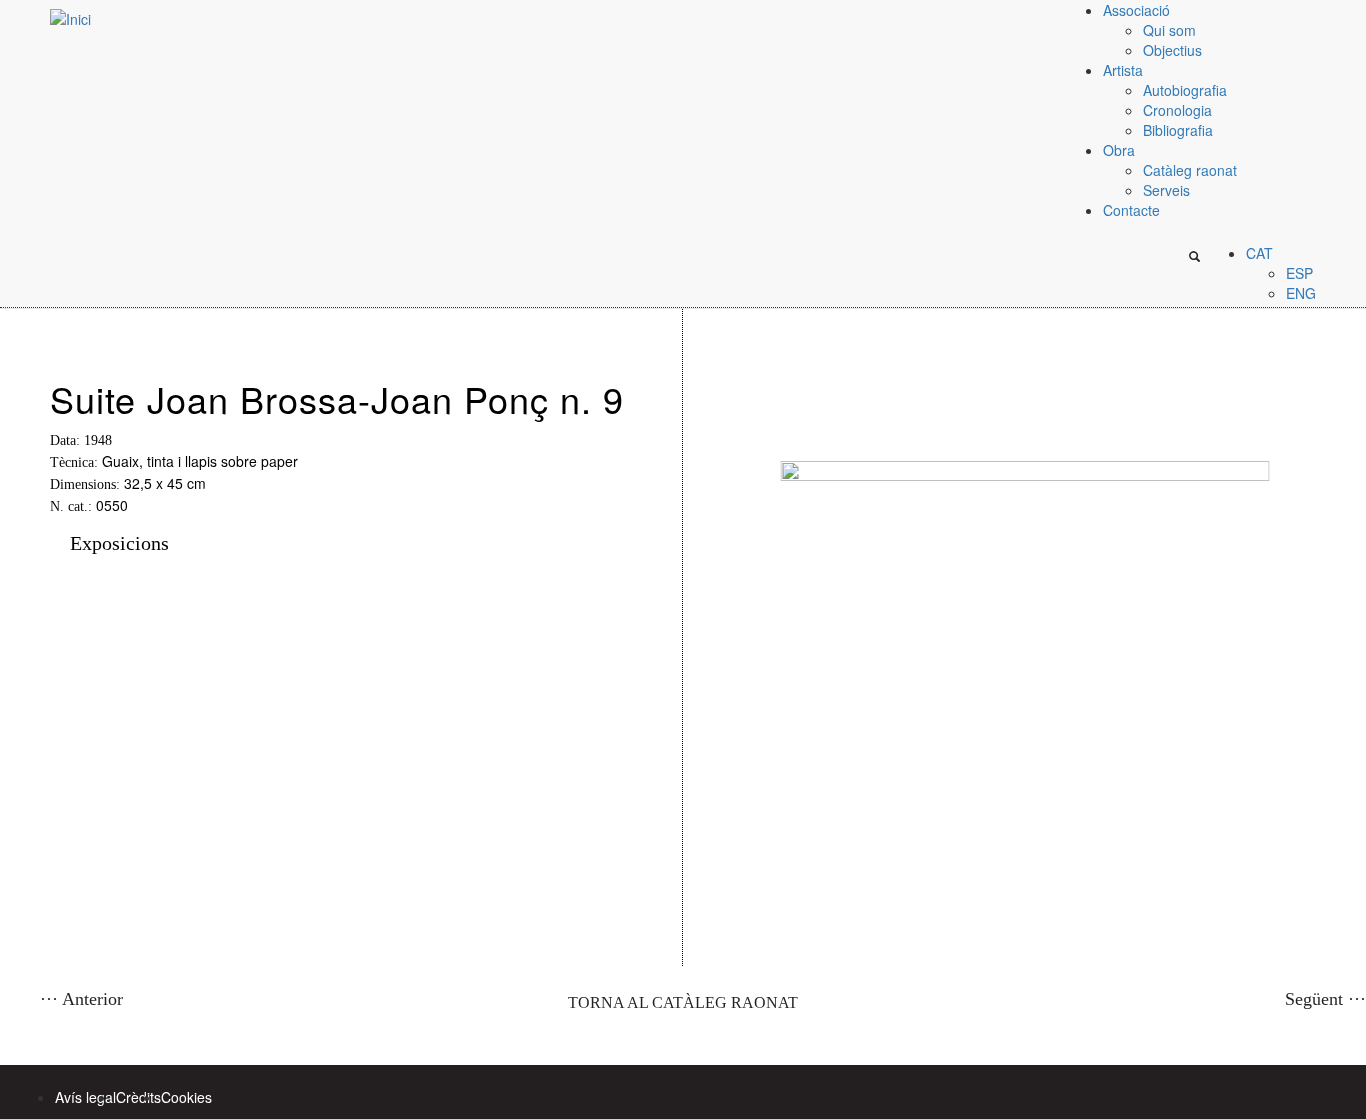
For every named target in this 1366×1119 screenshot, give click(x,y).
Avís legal (85, 1097)
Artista (1123, 70)
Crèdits (138, 1097)
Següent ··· (1325, 999)
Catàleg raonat (1190, 170)
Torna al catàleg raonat (683, 1002)
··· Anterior (81, 999)
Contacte (1131, 210)
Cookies (186, 1097)
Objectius (1172, 50)
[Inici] (45, 18)
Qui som (1169, 30)
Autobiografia (1185, 90)
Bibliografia (1178, 130)
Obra (1119, 150)
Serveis (1166, 190)
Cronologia (1177, 110)
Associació (1136, 10)
